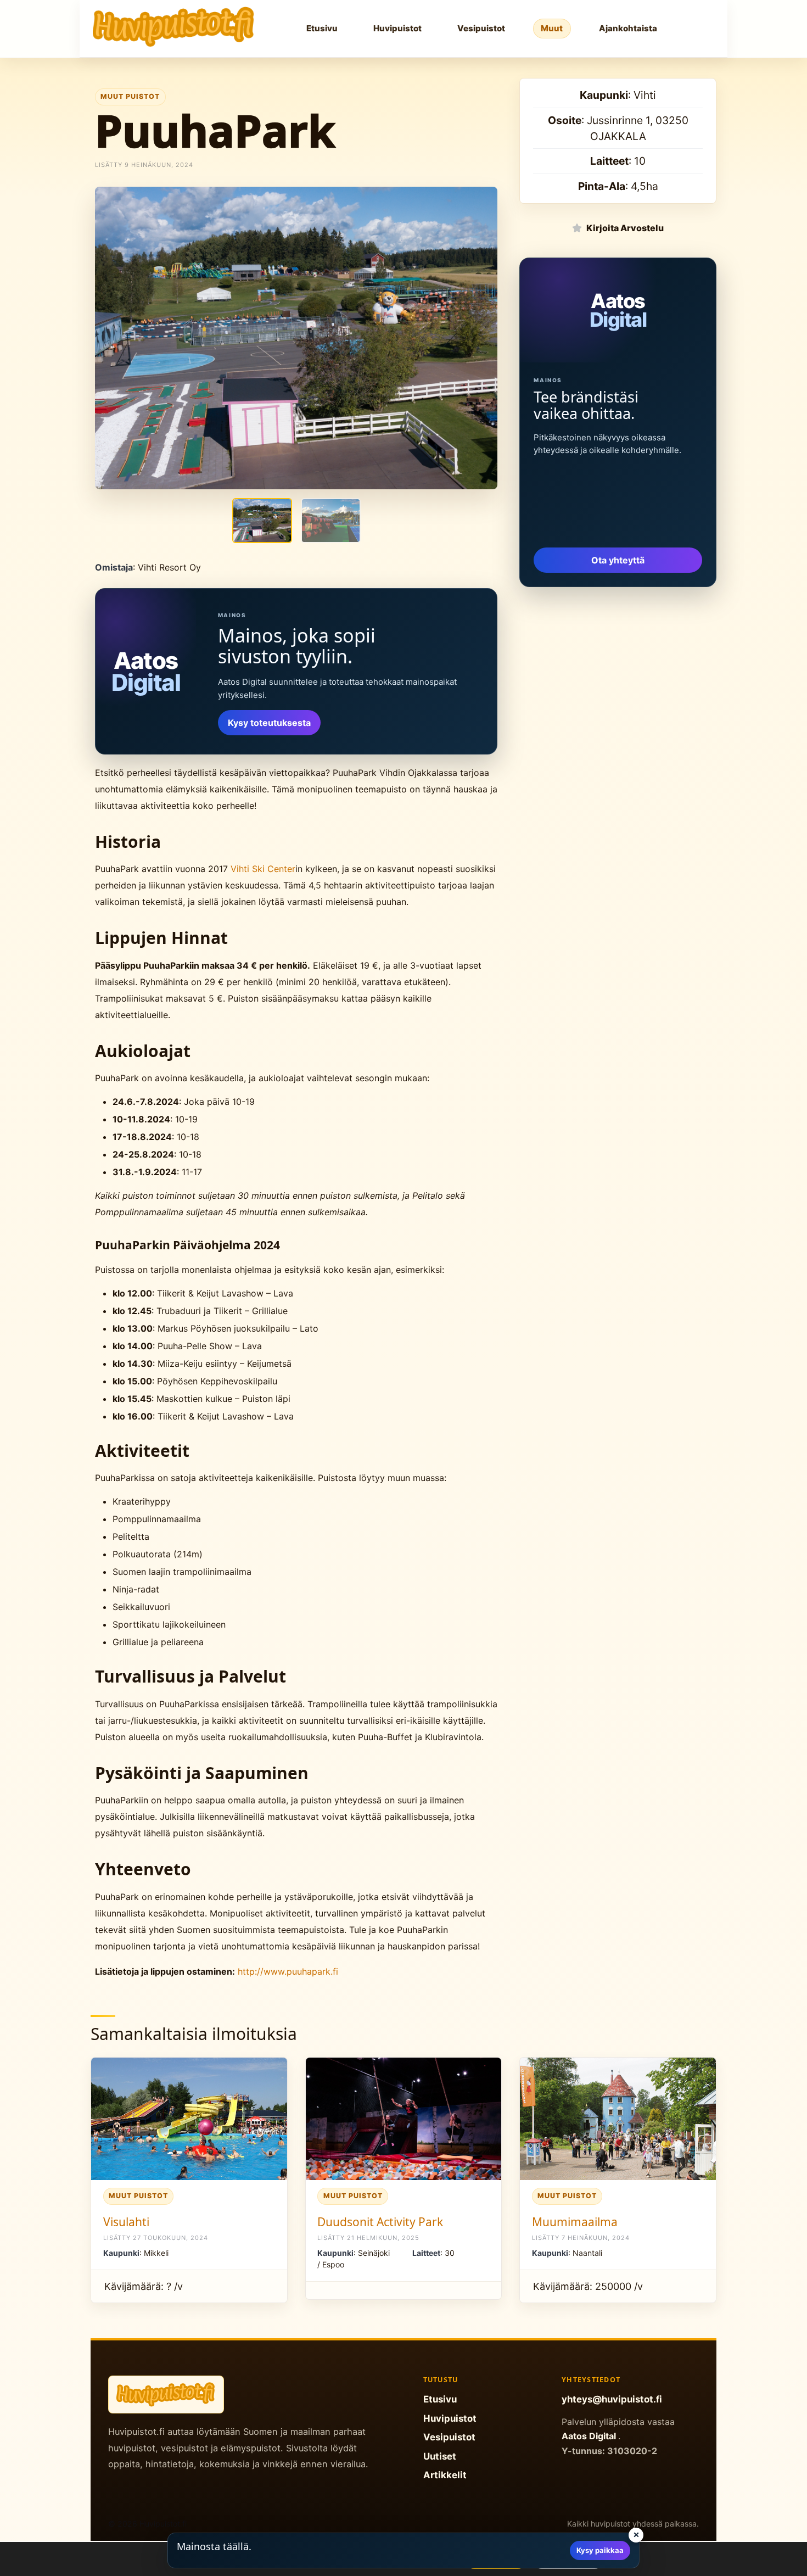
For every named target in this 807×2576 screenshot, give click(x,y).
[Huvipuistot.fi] (174, 27)
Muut (552, 28)
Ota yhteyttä (618, 560)
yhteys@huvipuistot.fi (612, 2399)
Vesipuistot (481, 28)
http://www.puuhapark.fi (288, 1971)
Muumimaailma (575, 2222)
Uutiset (440, 2456)
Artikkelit (445, 2475)
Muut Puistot (130, 96)
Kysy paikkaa (600, 2550)
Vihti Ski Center (263, 869)
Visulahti (126, 2222)
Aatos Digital (590, 2436)
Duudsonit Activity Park (380, 2222)
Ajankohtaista (628, 28)
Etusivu (322, 28)
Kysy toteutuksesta (269, 723)
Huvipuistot (397, 28)
